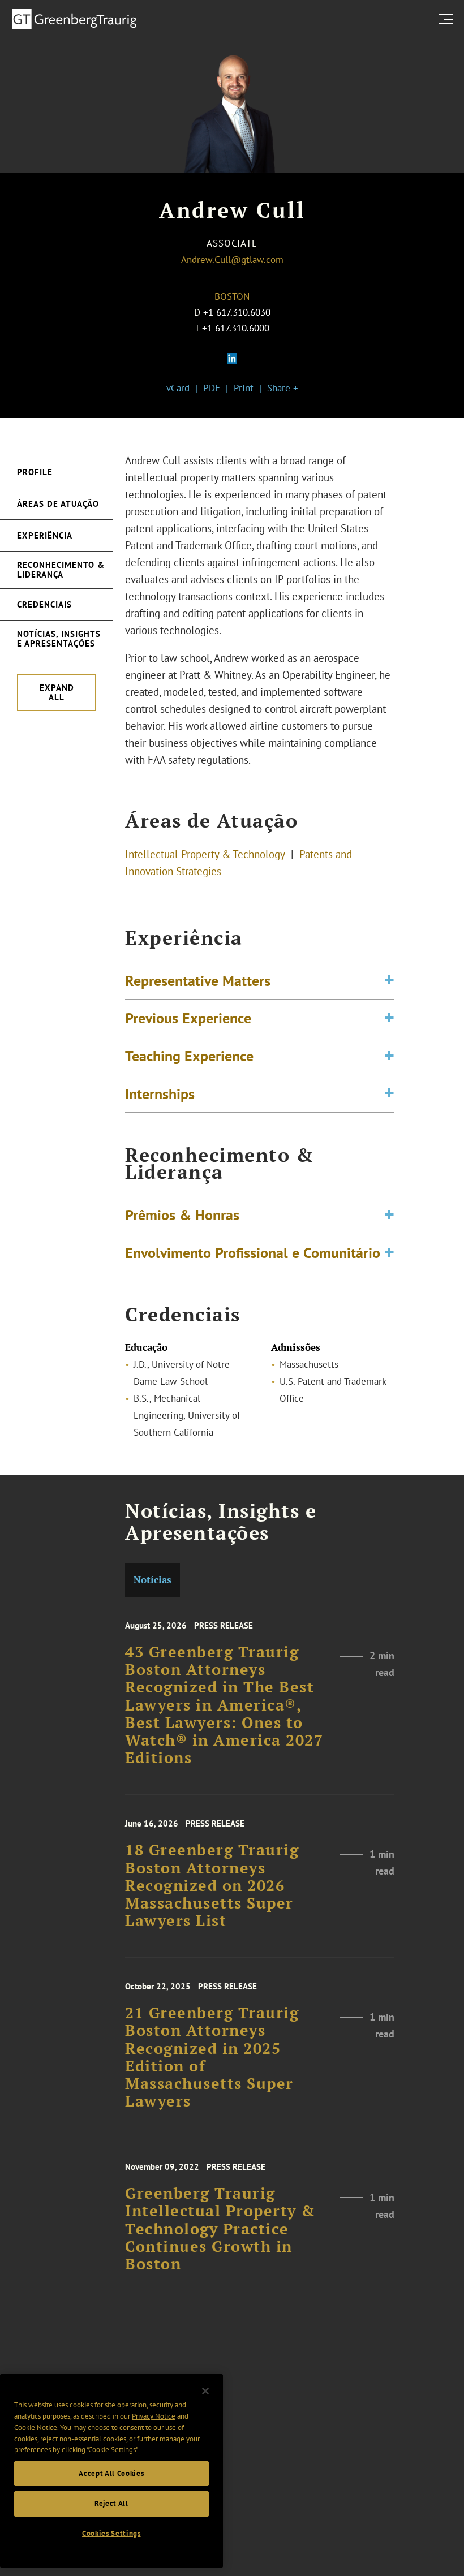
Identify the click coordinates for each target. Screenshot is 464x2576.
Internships (160, 1093)
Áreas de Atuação (58, 504)
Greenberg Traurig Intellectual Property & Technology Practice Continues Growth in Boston (220, 2229)
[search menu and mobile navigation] (448, 19)
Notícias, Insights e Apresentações (59, 639)
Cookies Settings (111, 2533)
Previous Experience (188, 1018)
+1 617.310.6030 (237, 312)
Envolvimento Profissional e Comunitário (253, 1252)
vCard (178, 388)
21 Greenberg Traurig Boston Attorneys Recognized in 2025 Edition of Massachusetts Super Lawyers (212, 2057)
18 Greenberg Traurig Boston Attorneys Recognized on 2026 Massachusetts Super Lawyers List (212, 1885)
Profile (35, 472)
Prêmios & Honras (182, 1214)
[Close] (205, 2391)
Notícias (152, 1580)
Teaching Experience (189, 1056)
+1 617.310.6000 (236, 328)
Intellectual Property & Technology (205, 854)
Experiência (45, 535)
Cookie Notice (36, 2428)
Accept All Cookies (111, 2473)
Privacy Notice (154, 2416)
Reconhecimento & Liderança (61, 570)
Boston (232, 296)
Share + (283, 388)
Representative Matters (198, 980)
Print (244, 388)
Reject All (111, 2503)
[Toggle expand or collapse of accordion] (389, 981)
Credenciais (44, 604)
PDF (212, 388)
